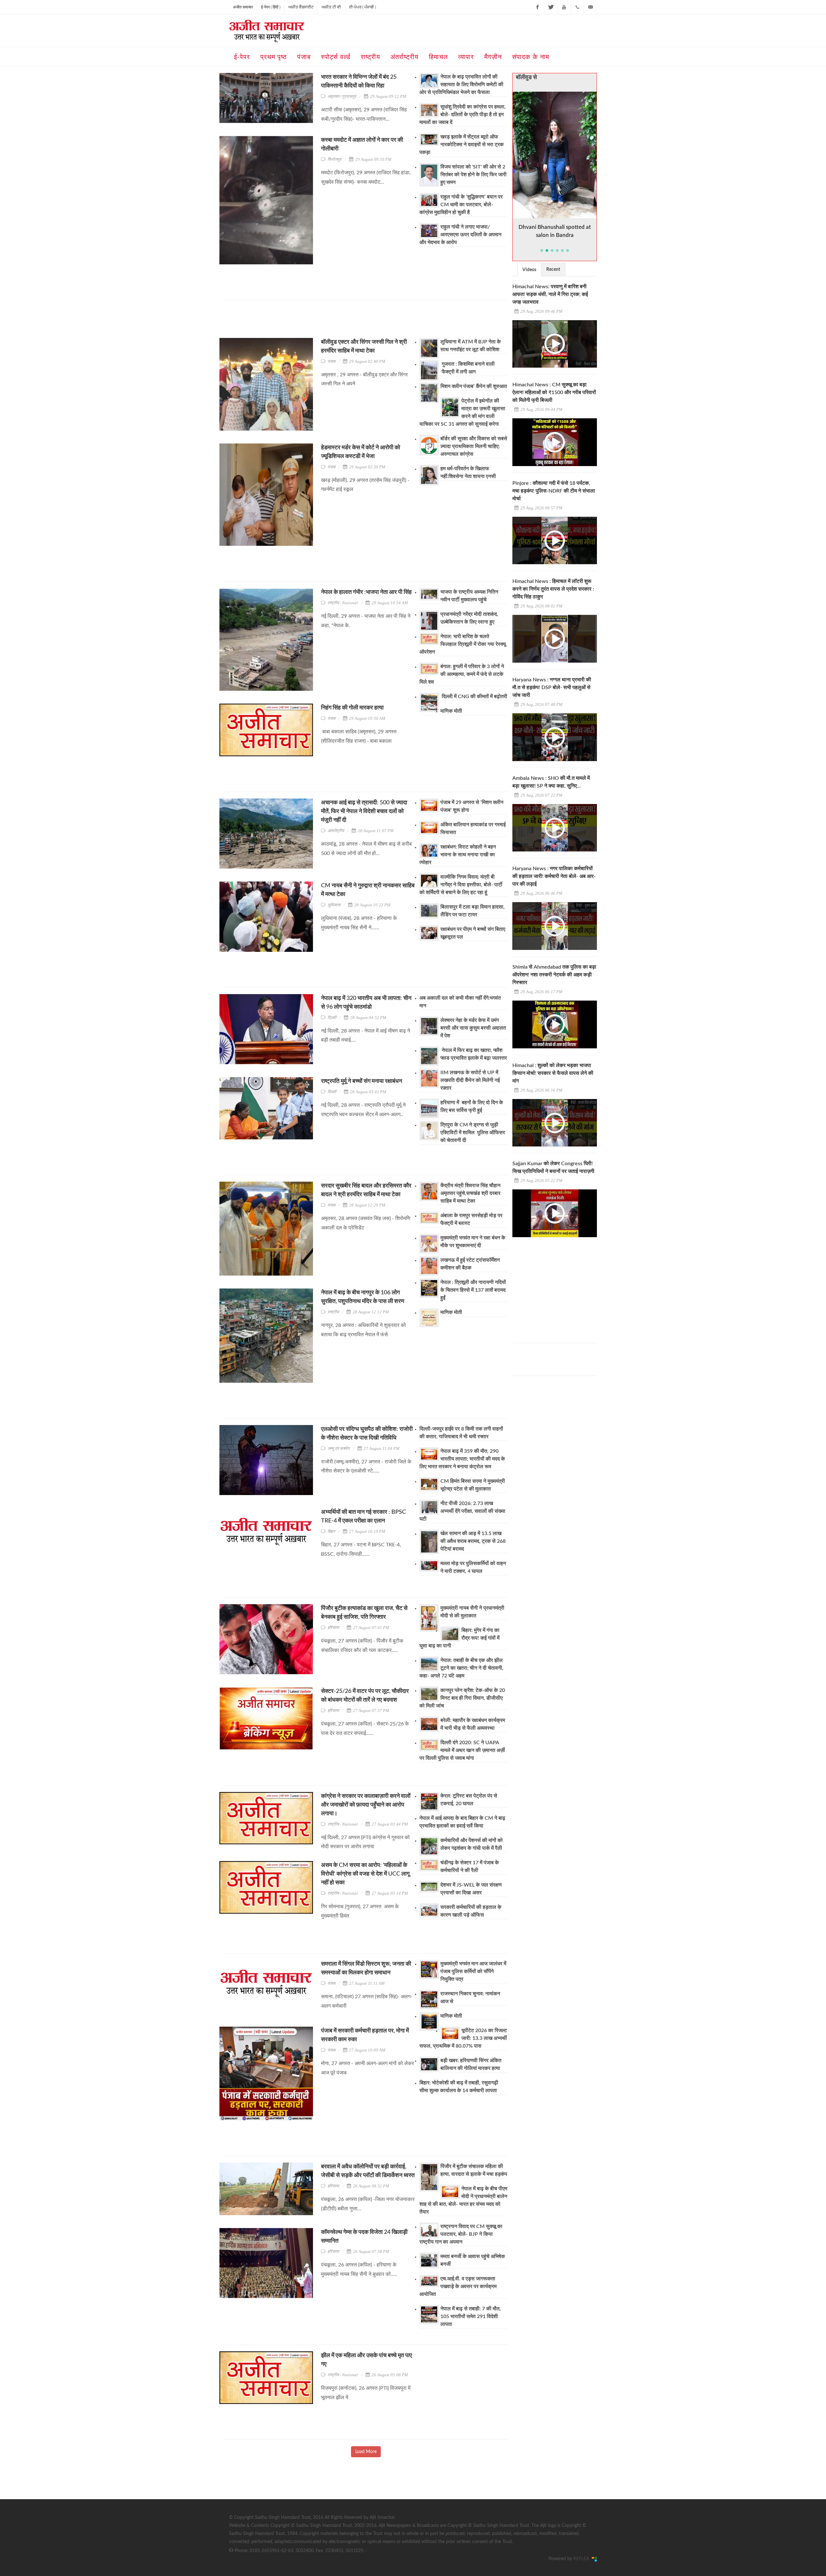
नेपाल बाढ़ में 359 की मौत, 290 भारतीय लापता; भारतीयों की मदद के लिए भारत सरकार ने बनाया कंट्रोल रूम (462, 1459)
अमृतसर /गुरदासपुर (342, 96)
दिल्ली (332, 1018)
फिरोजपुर (334, 159)
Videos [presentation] (529, 270)
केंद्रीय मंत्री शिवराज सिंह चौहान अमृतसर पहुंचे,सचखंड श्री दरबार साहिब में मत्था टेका (470, 1193)
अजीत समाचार (243, 7)
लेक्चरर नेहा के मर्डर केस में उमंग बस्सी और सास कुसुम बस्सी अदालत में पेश (473, 1028)
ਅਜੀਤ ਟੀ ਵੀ (331, 7)
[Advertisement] (342, 321)
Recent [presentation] (553, 270)
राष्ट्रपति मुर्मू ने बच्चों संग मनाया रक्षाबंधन (362, 1081)
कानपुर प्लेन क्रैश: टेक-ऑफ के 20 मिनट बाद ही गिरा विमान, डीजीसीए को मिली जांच (462, 1698)
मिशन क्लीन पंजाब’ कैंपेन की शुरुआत (474, 386)
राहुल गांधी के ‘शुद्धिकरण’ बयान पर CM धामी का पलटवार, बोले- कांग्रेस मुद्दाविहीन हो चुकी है (461, 205)
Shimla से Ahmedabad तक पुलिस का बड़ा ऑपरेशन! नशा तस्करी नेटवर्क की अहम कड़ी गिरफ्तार (554, 975)
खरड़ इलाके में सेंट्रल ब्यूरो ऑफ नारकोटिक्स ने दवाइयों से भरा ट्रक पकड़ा (462, 145)
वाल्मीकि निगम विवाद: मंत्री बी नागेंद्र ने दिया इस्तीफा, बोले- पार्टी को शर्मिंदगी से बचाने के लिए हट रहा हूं (461, 885)
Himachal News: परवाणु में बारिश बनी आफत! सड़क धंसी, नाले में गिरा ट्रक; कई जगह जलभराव (550, 294)
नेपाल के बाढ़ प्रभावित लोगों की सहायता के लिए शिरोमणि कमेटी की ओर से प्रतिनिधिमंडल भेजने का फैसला (461, 85)
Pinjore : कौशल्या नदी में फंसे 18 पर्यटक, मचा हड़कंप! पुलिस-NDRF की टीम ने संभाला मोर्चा (554, 491)
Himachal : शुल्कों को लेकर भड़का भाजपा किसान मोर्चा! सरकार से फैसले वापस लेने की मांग (553, 1073)
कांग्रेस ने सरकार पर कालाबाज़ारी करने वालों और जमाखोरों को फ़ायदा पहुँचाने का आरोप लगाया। (366, 1805)
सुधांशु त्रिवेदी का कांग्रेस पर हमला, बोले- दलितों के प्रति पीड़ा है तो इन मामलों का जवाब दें (463, 115)
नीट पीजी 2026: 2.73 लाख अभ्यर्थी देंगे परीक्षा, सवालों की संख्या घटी (462, 1511)
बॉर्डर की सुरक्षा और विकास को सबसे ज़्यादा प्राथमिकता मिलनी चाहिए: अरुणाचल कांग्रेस (474, 446)
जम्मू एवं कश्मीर (339, 1448)
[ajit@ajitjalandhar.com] (590, 7)
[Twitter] (551, 7)
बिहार (331, 1531)
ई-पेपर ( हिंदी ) (271, 7)
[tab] (529, 269)
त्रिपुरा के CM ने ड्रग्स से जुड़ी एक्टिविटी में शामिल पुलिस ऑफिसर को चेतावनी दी (473, 1133)
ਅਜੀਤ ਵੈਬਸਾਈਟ (301, 7)
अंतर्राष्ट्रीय (336, 831)
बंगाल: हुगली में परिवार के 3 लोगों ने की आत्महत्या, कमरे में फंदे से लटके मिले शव (462, 674)
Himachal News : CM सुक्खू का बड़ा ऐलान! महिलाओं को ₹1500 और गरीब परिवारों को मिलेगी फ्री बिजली (554, 392)
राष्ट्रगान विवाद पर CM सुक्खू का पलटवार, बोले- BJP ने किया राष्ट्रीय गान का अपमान (461, 2234)
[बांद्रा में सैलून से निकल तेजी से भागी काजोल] (555, 155)
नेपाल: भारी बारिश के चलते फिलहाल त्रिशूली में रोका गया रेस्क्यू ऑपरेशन (463, 644)
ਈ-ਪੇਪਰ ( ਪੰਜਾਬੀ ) (363, 7)
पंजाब (331, 361)
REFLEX (583, 2559)
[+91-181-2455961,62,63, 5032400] (577, 7)
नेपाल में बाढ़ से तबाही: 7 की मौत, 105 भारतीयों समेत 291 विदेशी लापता (471, 2316)
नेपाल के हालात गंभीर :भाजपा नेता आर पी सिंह (367, 592)
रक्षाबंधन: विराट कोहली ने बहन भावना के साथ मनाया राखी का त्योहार (458, 855)
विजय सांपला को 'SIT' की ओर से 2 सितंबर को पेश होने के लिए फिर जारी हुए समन (473, 175)
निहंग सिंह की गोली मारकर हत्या (352, 708)
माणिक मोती (451, 711)
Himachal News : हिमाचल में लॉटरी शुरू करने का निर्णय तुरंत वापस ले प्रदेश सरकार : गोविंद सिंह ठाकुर (553, 589)
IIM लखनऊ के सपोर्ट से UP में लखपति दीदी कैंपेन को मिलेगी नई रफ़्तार (470, 1080)
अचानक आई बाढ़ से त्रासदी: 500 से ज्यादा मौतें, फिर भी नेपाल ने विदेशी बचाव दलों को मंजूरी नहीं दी (364, 811)
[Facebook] (538, 7)
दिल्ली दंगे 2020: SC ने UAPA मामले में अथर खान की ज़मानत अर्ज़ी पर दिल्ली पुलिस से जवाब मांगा (462, 1750)
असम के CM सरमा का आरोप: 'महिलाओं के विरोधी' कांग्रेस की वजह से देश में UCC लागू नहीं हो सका (365, 1874)
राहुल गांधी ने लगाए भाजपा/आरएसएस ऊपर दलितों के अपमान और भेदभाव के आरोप (460, 235)
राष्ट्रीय (333, 1312)
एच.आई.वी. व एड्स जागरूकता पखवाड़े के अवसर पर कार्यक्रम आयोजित (458, 2286)
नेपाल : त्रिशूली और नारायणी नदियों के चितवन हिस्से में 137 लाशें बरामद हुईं (473, 1290)
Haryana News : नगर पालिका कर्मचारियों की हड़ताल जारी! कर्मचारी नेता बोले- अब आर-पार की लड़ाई (554, 876)
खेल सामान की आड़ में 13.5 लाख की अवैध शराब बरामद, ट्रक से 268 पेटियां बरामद (473, 1541)
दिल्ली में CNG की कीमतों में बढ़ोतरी (474, 697)
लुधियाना (334, 905)
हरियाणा (333, 1628)
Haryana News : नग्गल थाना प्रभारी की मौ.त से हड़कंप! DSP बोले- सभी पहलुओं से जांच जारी (552, 687)
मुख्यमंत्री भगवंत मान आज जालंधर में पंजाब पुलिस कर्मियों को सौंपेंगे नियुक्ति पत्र (473, 1971)
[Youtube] (564, 7)
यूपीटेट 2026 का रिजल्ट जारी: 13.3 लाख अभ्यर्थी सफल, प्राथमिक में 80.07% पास (463, 2038)
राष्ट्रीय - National (343, 603)
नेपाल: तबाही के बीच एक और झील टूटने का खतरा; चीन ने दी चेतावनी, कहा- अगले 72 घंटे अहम (461, 1668)
